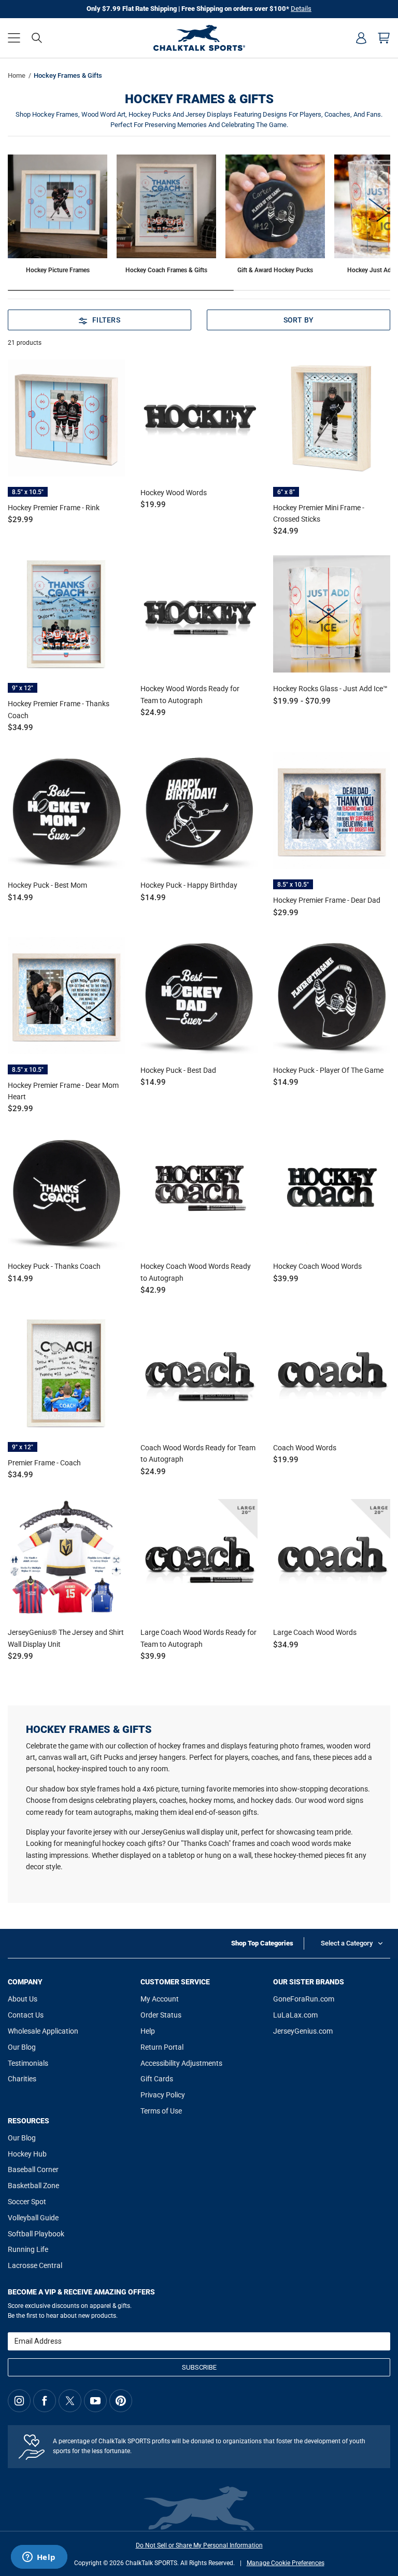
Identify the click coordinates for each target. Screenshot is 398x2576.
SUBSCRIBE (199, 2367)
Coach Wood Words (305, 1448)
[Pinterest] (121, 2401)
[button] (14, 38)
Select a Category (347, 1943)
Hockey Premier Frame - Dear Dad (327, 900)
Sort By (299, 320)
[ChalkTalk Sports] (199, 38)
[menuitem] (361, 38)
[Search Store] (37, 38)
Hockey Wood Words (174, 493)
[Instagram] (19, 2401)
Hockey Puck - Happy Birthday (189, 885)
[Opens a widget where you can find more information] (39, 2558)
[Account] (361, 38)
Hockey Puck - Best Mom (47, 885)
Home (17, 75)
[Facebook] (45, 2401)
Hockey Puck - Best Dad (178, 1070)
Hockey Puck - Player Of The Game (328, 1070)
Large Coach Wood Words (315, 1632)
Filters (106, 320)
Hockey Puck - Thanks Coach (54, 1266)
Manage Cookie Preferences (286, 2563)
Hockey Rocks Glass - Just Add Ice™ (330, 689)
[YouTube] (95, 2401)
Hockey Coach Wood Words (317, 1266)
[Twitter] (70, 2401)
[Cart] (384, 38)
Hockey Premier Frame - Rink (54, 508)
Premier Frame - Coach (44, 1463)
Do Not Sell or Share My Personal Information (199, 2545)
